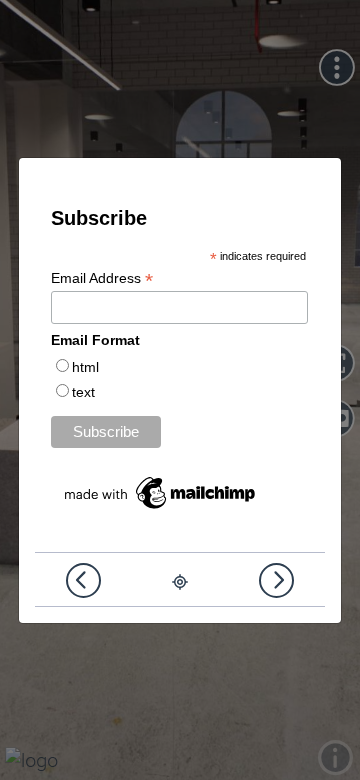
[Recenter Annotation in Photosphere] (180, 581)
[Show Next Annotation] (276, 580)
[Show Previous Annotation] (83, 580)
